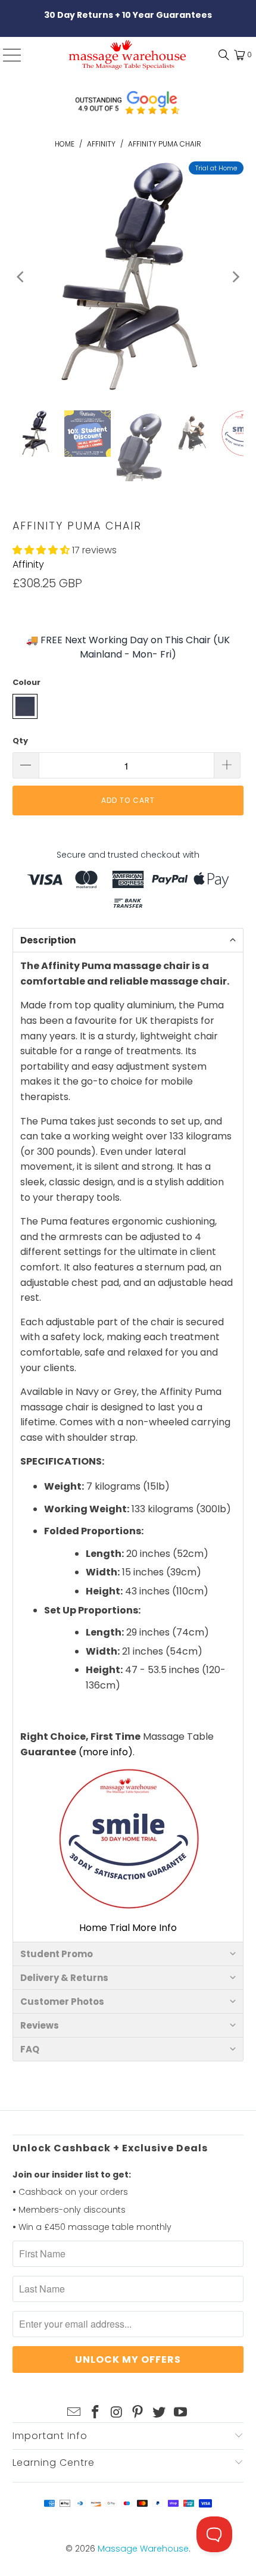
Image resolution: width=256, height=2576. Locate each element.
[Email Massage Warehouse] (74, 2413)
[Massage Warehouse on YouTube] (180, 2413)
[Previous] (21, 277)
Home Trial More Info (128, 1928)
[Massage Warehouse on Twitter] (160, 2413)
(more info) (106, 1752)
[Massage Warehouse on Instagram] (117, 2413)
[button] (41, 550)
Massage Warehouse (143, 2549)
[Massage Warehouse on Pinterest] (138, 2413)
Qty (20, 741)
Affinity (28, 564)
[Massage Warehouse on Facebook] (96, 2413)
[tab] (128, 940)
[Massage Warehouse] (128, 55)
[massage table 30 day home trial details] (128, 1840)
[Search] (221, 55)
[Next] (235, 277)
